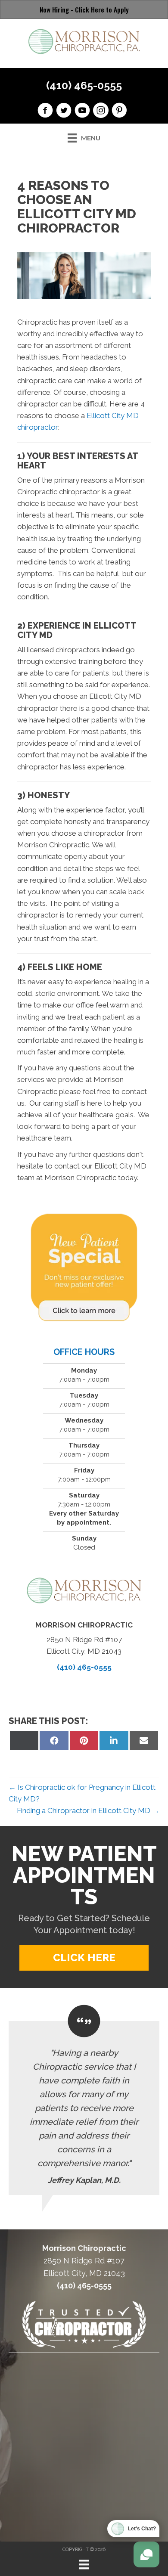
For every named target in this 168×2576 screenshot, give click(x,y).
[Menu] (84, 2564)
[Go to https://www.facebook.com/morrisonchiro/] (45, 112)
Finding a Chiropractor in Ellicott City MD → (88, 1810)
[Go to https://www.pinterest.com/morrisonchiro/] (119, 112)
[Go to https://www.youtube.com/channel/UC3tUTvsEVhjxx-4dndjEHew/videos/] (82, 112)
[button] (84, 1958)
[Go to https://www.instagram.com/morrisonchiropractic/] (101, 112)
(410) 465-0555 (84, 85)
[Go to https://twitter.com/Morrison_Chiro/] (64, 112)
